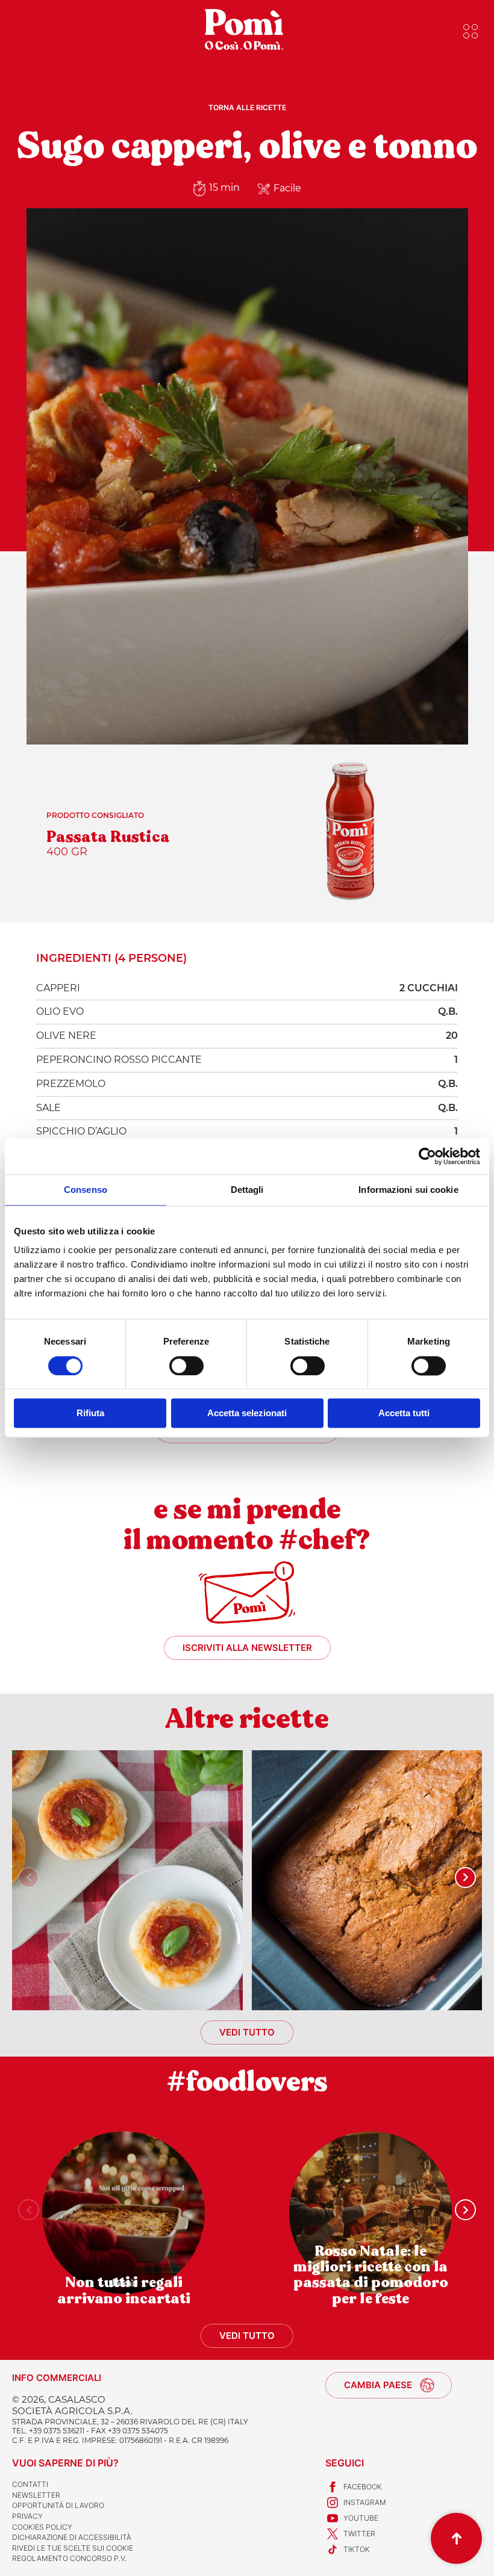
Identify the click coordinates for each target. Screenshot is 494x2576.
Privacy (27, 2516)
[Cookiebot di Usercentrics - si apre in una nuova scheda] (427, 1156)
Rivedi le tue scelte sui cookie (73, 2548)
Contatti (30, 2484)
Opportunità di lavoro (58, 2505)
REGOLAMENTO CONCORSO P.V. (69, 2558)
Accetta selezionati (247, 1413)
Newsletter (36, 2495)
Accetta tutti (404, 1413)
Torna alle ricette (247, 107)
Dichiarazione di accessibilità (72, 2537)
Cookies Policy (42, 2527)
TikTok (357, 2549)
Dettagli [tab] (247, 1190)
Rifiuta (90, 1413)
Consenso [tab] (86, 1190)
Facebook (363, 2487)
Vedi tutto (247, 2032)
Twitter (359, 2534)
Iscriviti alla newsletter (247, 1648)
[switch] (186, 1366)
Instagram (365, 2502)
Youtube (361, 2518)
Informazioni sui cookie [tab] (408, 1190)
